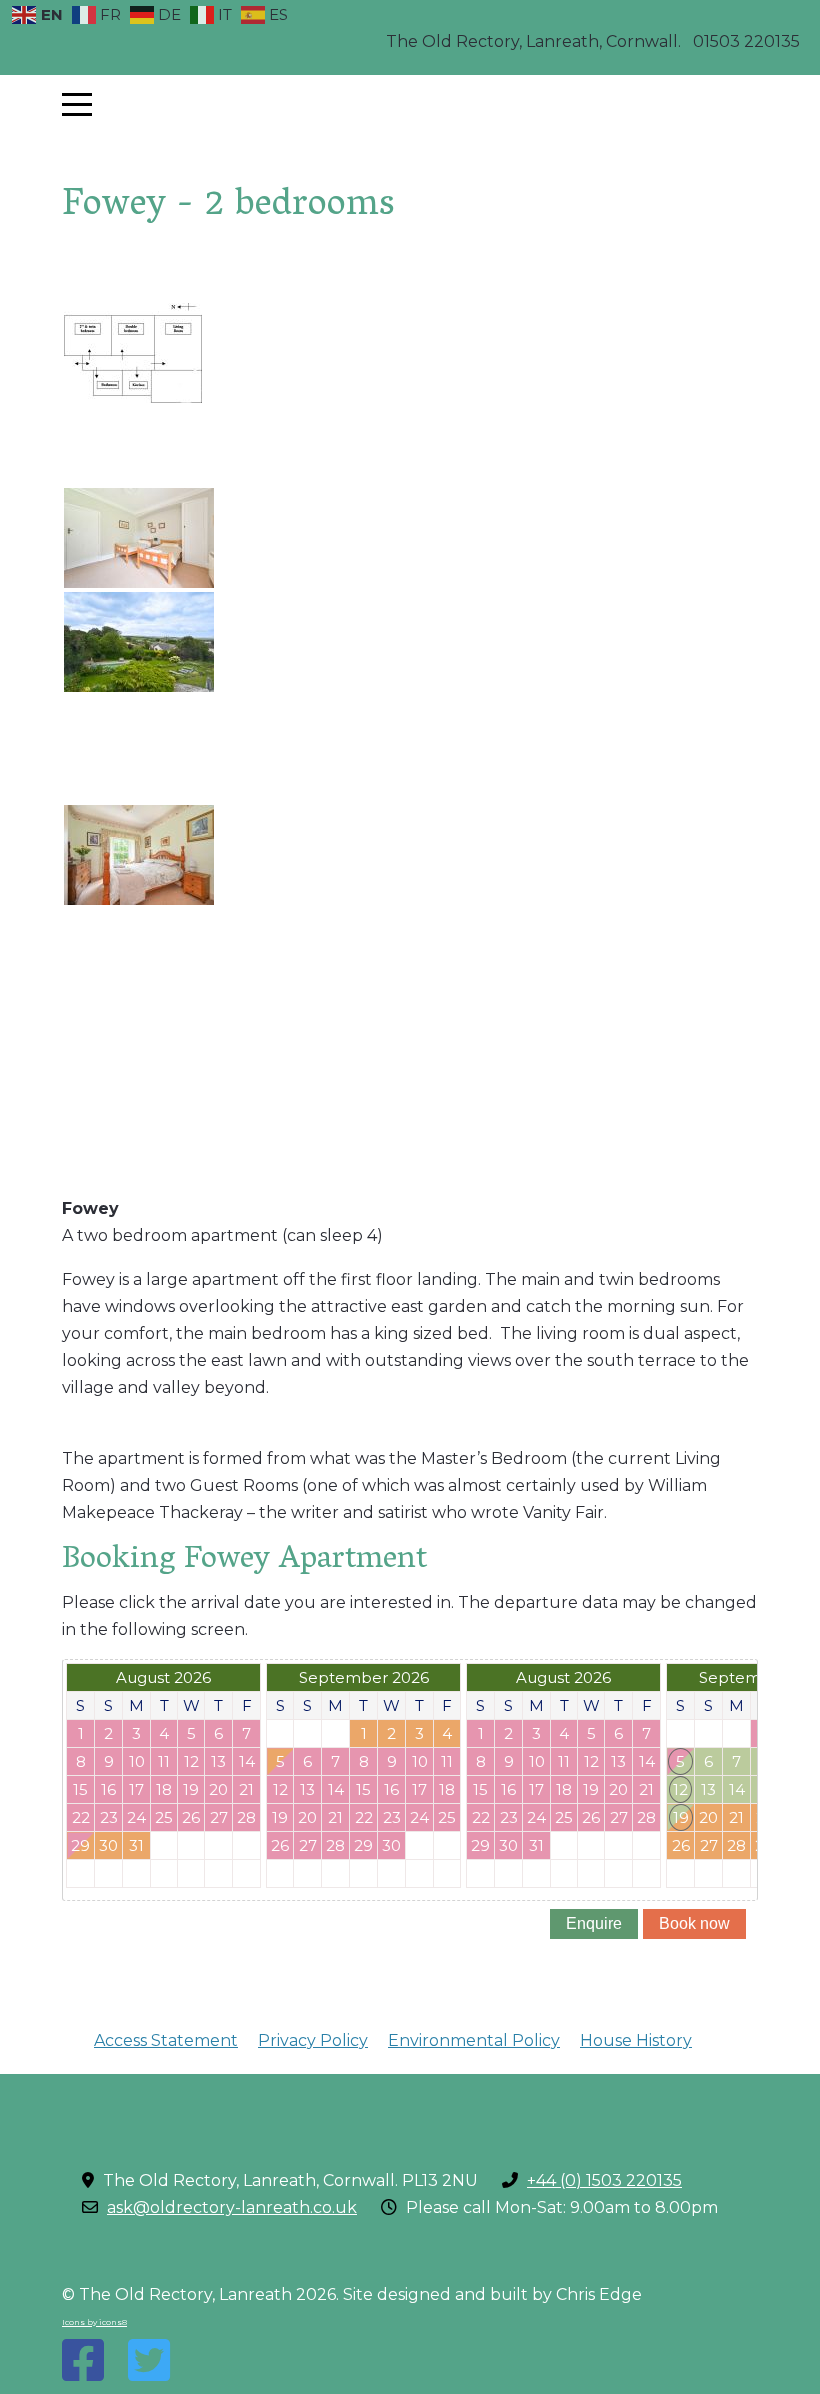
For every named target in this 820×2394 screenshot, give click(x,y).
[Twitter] (149, 2361)
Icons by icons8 (94, 2322)
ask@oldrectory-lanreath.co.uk (232, 2207)
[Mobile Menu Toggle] (77, 105)
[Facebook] (83, 2361)
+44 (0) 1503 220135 (604, 2180)
